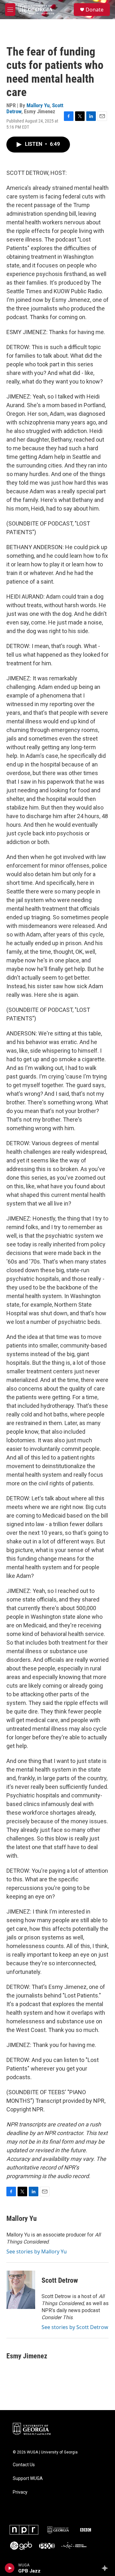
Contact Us (24, 2465)
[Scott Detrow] (21, 2290)
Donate (95, 10)
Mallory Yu (38, 105)
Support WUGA (28, 2479)
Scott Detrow (60, 2280)
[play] (10, 2568)
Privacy (20, 2492)
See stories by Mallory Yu (37, 2251)
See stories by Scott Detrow (75, 2327)
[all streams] (107, 2568)
